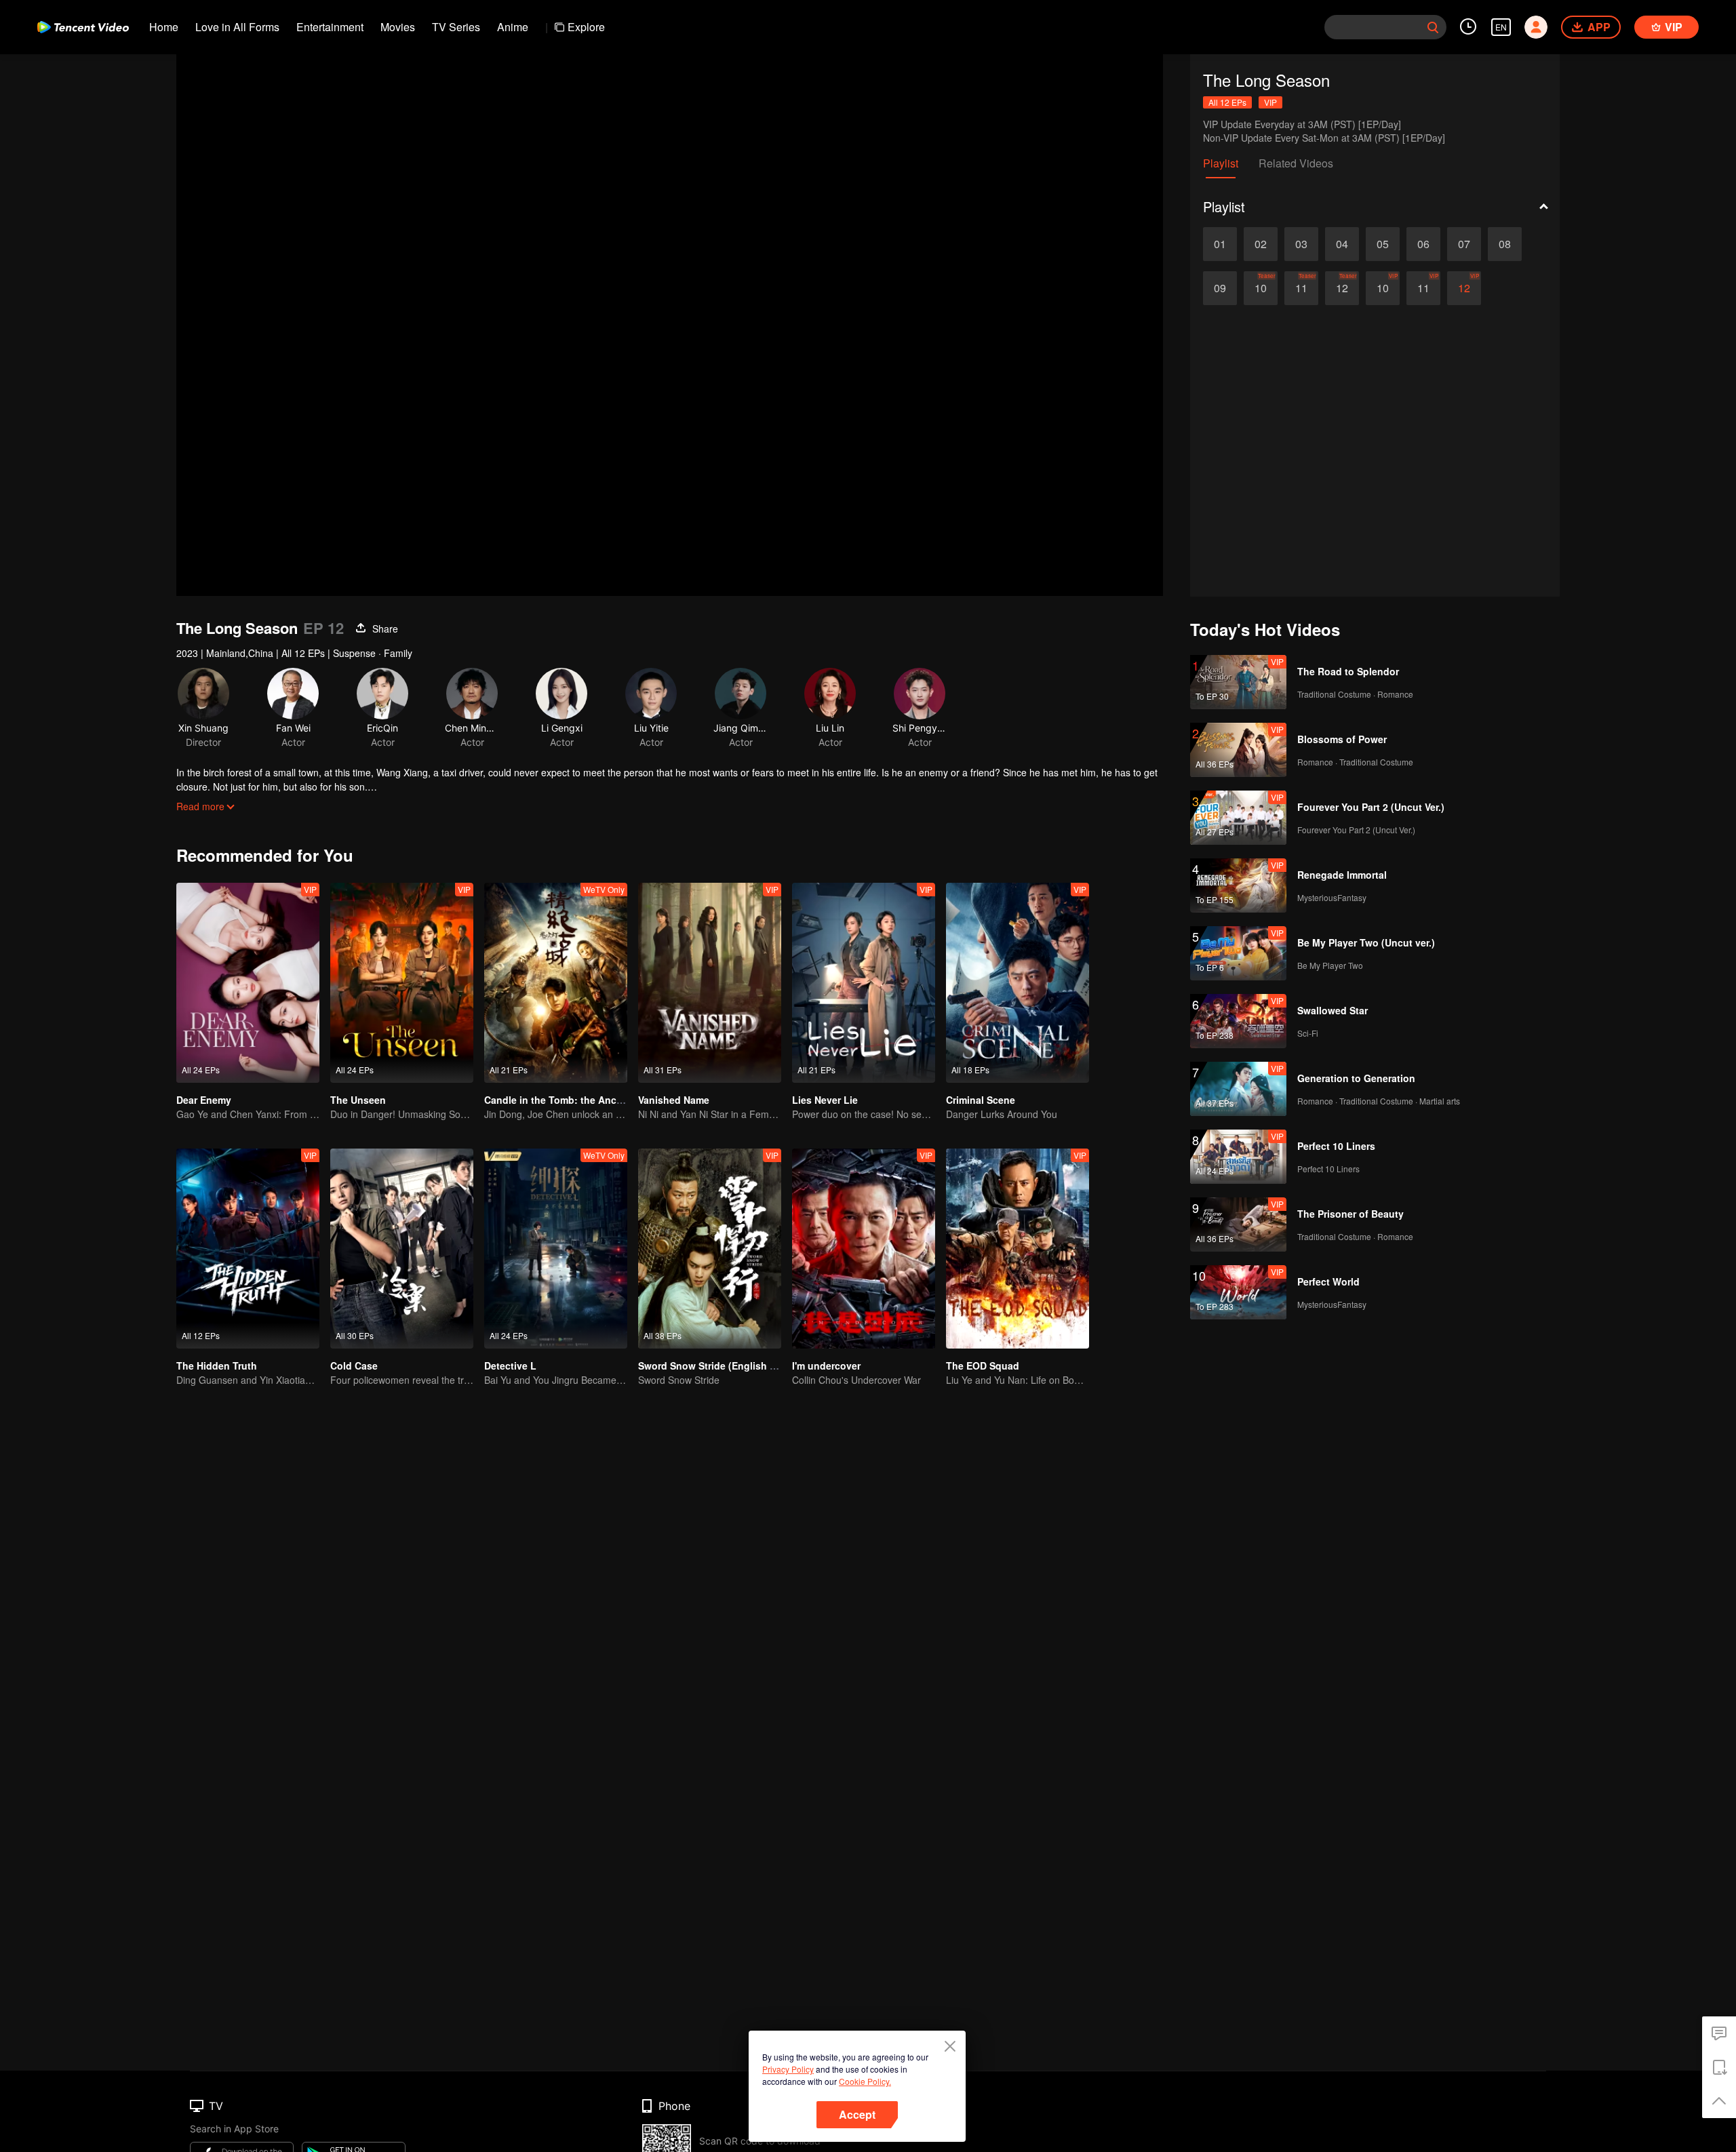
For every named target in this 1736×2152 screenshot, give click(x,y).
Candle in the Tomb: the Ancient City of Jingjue (594, 1100)
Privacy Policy (788, 2069)
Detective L (510, 1366)
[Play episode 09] (1220, 288)
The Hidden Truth (217, 1366)
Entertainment (330, 27)
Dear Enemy (204, 1100)
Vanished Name (674, 1100)
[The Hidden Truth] (248, 1249)
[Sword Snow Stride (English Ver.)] (710, 1249)
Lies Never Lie (825, 1100)
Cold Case (354, 1366)
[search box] (1433, 27)
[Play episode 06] (1423, 244)
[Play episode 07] (1464, 244)
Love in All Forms (237, 27)
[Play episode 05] (1383, 244)
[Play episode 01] (1220, 244)
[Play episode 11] (1301, 288)
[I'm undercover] (864, 1249)
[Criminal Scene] (1018, 983)
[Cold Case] (402, 1249)
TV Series (456, 27)
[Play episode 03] (1301, 244)
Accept (857, 2114)
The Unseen (358, 1100)
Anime (513, 27)
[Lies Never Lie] (864, 983)
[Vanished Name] (710, 983)
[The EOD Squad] (1018, 1249)
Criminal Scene (981, 1100)
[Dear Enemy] (248, 983)
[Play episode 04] (1342, 244)
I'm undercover (826, 1366)
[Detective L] (556, 1249)
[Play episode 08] (1505, 244)
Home (164, 27)
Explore (586, 27)
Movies (398, 27)
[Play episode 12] (1342, 288)
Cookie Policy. (865, 2081)
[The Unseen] (402, 983)
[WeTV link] (83, 27)
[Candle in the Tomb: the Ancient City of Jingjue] (556, 983)
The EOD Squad (983, 1366)
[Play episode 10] (1261, 288)
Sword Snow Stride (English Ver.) (714, 1366)
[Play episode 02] (1261, 244)
